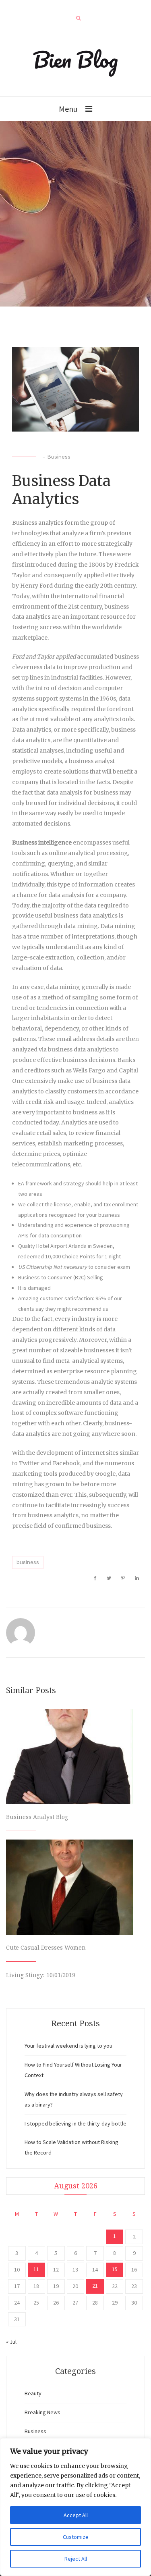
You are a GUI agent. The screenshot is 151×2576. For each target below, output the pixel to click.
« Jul (11, 2342)
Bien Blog (75, 59)
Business (59, 457)
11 (36, 2269)
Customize (76, 2537)
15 (115, 2269)
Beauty (33, 2393)
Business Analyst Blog (37, 1817)
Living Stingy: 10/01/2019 (41, 1975)
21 (95, 2286)
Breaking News (42, 2412)
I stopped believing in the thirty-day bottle (75, 2123)
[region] (75, 2507)
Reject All (76, 2559)
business (28, 1562)
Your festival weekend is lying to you (68, 2046)
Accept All (76, 2515)
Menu (68, 109)
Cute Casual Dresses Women (46, 1948)
